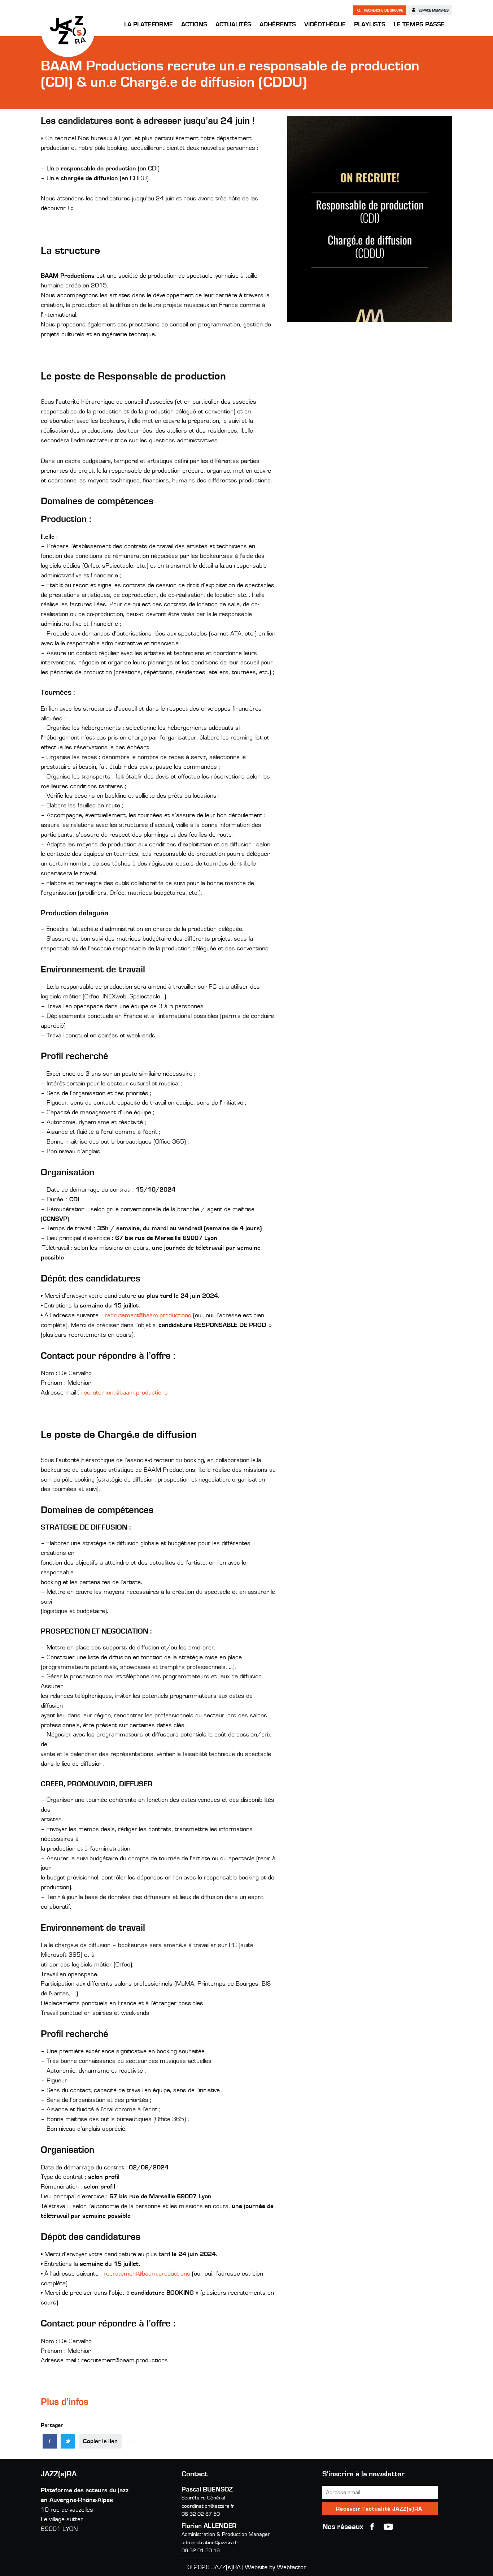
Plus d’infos (65, 2402)
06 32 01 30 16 (201, 2551)
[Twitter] (68, 2441)
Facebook (372, 2527)
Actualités (233, 25)
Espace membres (433, 10)
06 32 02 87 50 (201, 2514)
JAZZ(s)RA (68, 30)
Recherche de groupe (383, 10)
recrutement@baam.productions (148, 1315)
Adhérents (278, 25)
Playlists (370, 25)
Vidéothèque (325, 25)
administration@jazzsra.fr (210, 2543)
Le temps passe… (421, 25)
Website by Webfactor (275, 2567)
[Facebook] (50, 2441)
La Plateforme (149, 25)
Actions (194, 25)
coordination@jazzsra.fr (208, 2506)
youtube (388, 2527)
